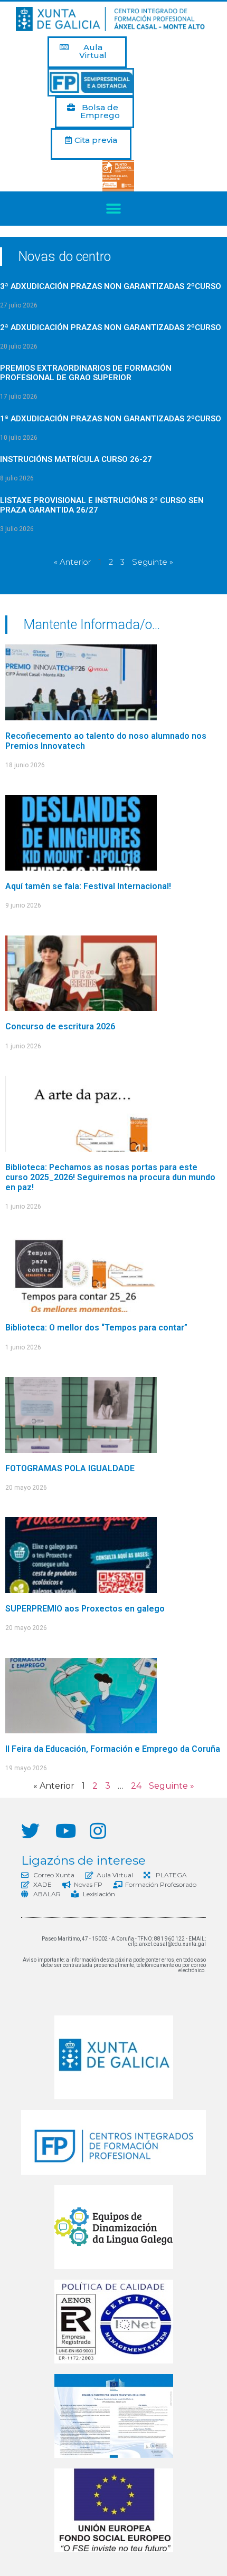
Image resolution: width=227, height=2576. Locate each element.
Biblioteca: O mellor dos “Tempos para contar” (96, 1328)
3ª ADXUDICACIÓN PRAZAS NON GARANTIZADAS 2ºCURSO (111, 286)
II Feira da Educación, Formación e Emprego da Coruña (113, 1749)
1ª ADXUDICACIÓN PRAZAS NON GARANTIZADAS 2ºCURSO (111, 419)
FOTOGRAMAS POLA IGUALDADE (70, 1468)
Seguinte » (153, 562)
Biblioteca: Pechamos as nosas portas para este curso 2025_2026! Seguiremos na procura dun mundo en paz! (110, 1177)
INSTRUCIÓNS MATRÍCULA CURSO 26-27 (76, 459)
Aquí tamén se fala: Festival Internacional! (88, 886)
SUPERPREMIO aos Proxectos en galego (85, 1609)
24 (136, 1786)
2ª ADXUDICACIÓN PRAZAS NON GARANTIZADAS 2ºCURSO (111, 327)
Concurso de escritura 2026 (60, 1026)
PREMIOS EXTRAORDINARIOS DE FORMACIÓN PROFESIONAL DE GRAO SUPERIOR (86, 373)
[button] (87, 52)
